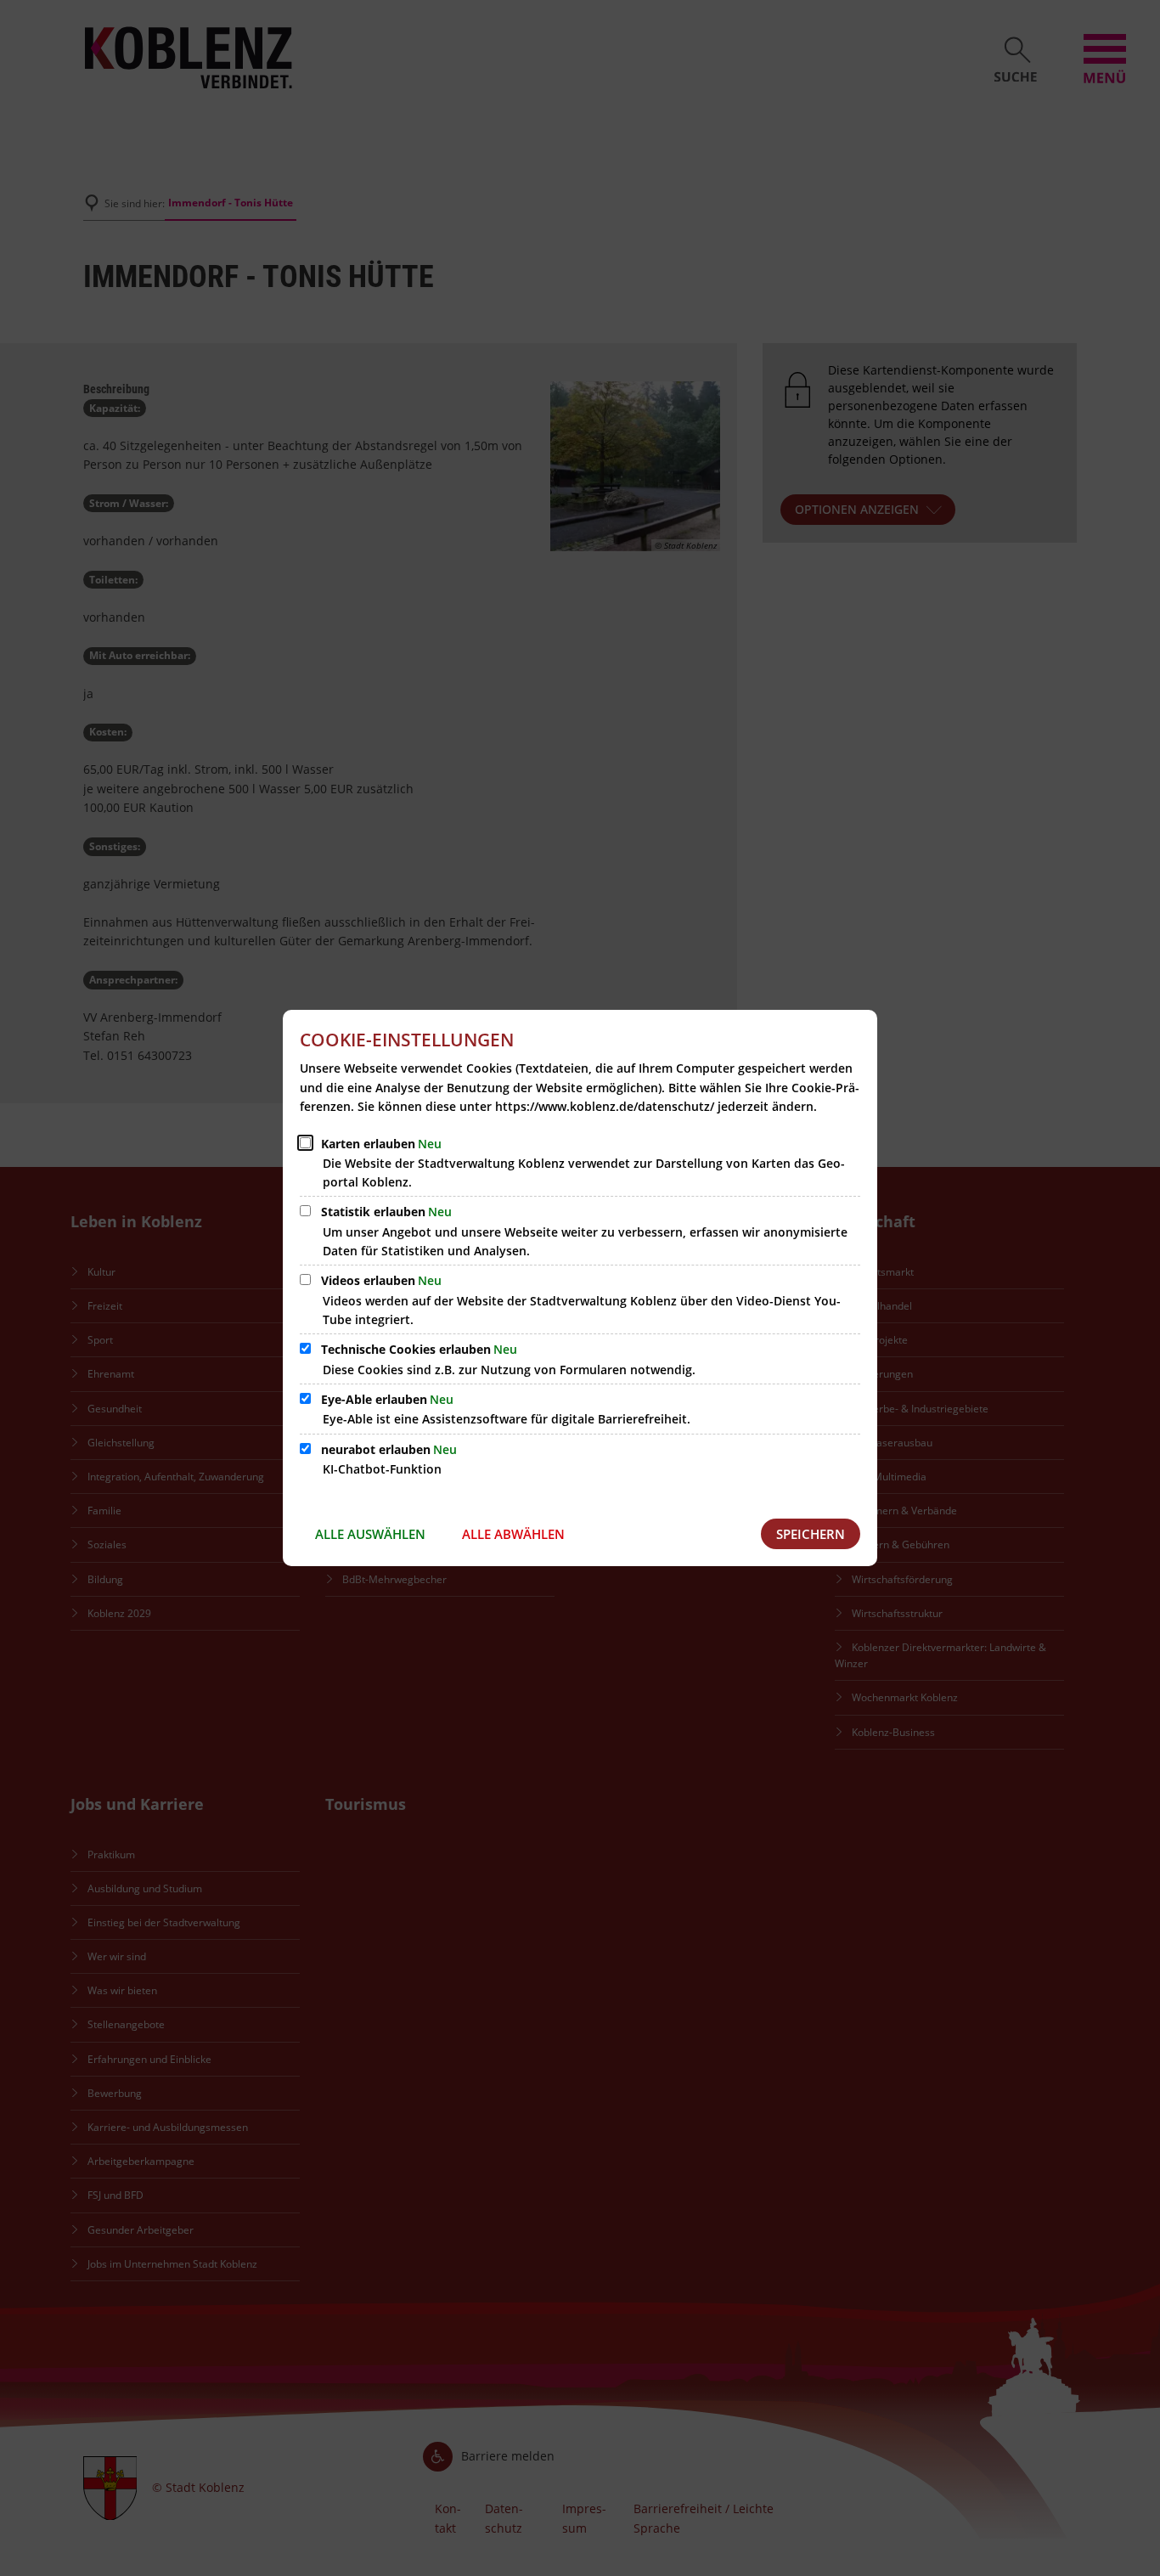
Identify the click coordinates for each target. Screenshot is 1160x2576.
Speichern (811, 1534)
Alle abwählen (513, 1534)
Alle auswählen (370, 1534)
